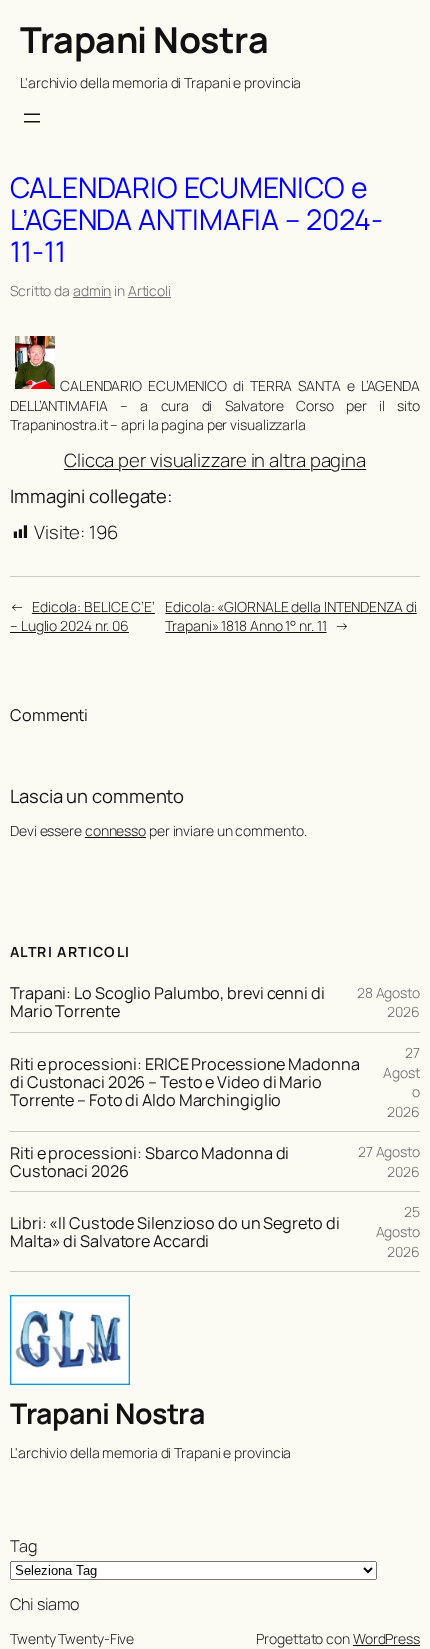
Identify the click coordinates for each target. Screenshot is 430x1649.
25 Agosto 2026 (398, 1231)
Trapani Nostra (144, 39)
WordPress (386, 1638)
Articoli (149, 290)
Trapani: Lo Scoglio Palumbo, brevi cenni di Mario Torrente (167, 1002)
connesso (115, 830)
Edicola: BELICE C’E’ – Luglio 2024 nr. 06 (82, 616)
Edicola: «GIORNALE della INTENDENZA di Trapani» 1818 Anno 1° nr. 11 (290, 616)
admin (92, 290)
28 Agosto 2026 (388, 1002)
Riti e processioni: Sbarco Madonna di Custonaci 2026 (149, 1162)
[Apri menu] (32, 118)
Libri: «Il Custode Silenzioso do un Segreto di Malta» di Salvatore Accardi (174, 1232)
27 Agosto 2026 (389, 1161)
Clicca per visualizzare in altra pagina (215, 460)
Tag (23, 1546)
